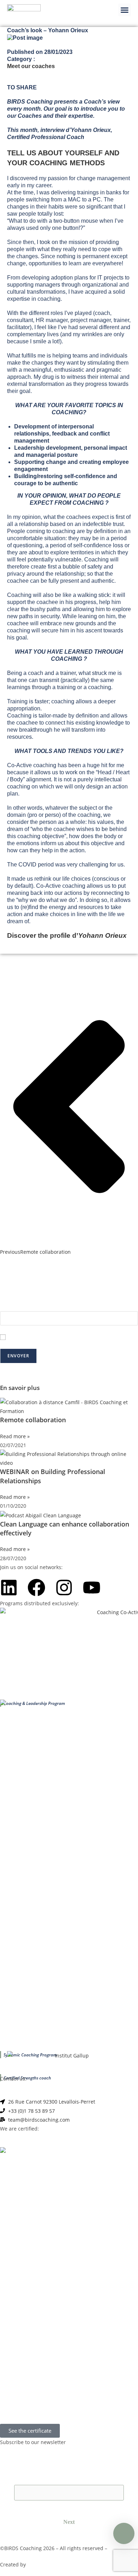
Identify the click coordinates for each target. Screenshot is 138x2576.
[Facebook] (36, 1588)
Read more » (15, 1436)
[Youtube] (92, 1588)
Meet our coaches (31, 66)
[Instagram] (64, 1588)
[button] (125, 10)
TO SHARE (22, 87)
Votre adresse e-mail (24, 1307)
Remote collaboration (33, 1420)
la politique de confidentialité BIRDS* (93, 1337)
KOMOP (36, 2565)
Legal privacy (122, 2548)
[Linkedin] (9, 1588)
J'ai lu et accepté (73, 1337)
